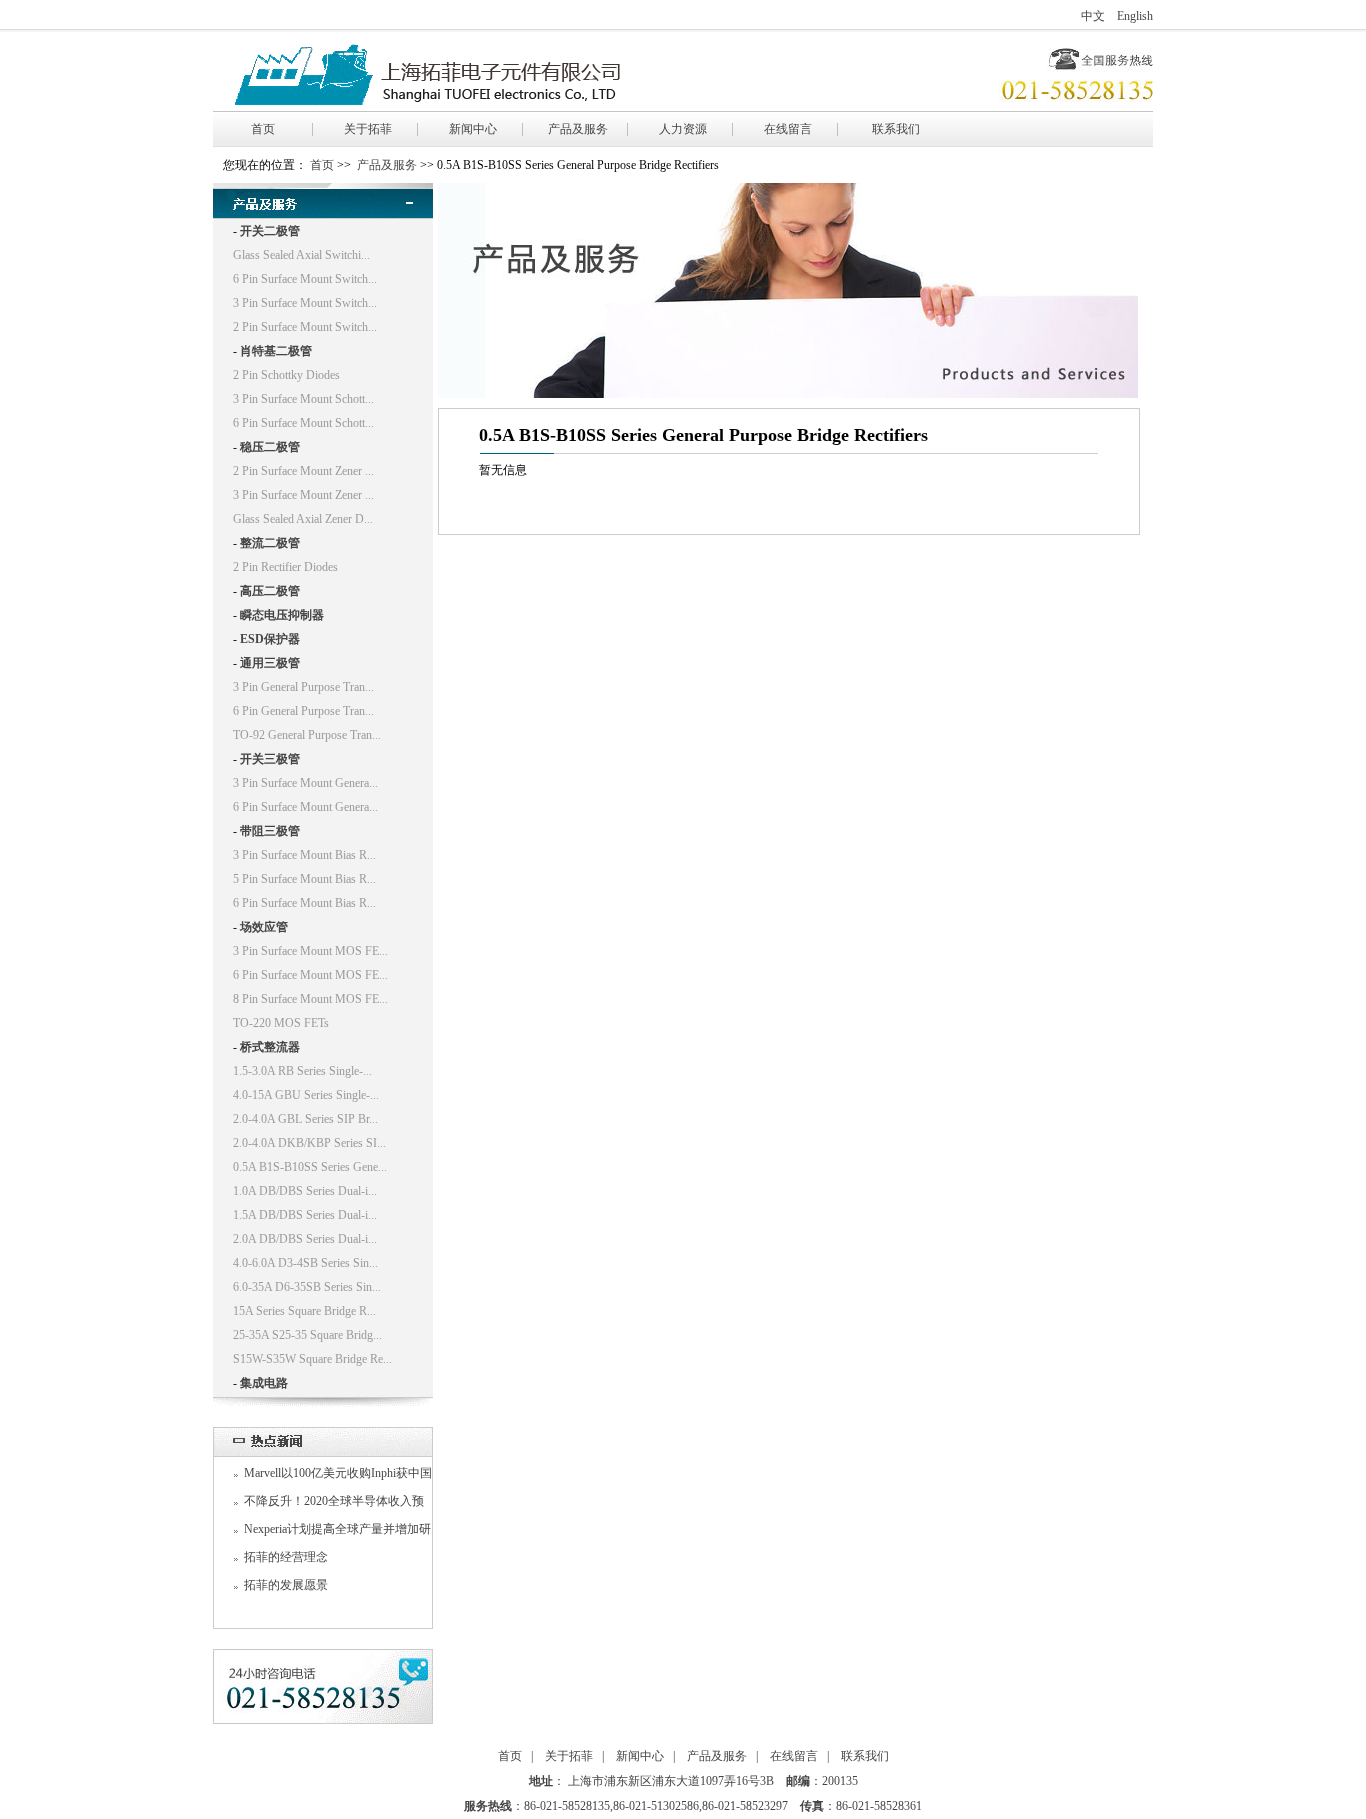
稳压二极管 (270, 447)
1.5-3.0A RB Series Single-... (302, 1071)
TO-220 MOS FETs (281, 1023)
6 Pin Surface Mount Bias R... (304, 903)
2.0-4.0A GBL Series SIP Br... (305, 1119)
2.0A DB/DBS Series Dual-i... (305, 1239)
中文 (1093, 16)
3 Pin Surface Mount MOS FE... (310, 951)
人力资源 (683, 129)
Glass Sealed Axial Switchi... (301, 255)
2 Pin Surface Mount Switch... (305, 327)
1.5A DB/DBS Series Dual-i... (305, 1215)
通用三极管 (270, 663)
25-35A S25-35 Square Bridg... (307, 1335)
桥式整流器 (270, 1047)
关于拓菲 (368, 129)
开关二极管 (270, 231)
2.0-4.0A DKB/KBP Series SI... (309, 1143)
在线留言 (788, 129)
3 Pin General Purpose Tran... (303, 687)
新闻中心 (473, 129)
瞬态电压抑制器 (282, 615)
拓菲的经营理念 (286, 1557)
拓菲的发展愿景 (286, 1585)
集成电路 (264, 1383)
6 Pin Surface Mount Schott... (303, 423)
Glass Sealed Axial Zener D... (303, 519)
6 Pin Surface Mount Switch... (305, 279)
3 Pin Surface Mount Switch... (305, 303)
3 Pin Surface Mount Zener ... (303, 495)
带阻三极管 (270, 831)
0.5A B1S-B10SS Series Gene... (310, 1167)
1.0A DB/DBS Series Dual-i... (305, 1191)
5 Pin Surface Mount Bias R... (304, 879)
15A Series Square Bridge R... (304, 1311)
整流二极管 (270, 543)
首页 (263, 129)
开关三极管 (270, 759)
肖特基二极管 (276, 351)
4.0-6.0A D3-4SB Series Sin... (305, 1263)
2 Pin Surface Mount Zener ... (303, 471)
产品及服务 (578, 129)
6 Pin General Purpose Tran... (303, 711)
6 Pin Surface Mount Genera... (305, 807)
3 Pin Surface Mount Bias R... (304, 855)
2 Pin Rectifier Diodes (285, 567)
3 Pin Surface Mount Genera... (305, 783)
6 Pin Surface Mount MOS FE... (310, 975)
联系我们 (896, 129)
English (1135, 16)
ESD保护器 (270, 639)
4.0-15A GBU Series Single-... (306, 1095)
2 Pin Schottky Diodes (286, 375)
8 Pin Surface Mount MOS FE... (310, 999)
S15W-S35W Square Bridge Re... (312, 1359)
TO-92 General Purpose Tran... (307, 735)
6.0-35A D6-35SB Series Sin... (307, 1287)
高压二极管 (270, 591)
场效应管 (264, 927)
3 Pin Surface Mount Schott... (303, 399)
